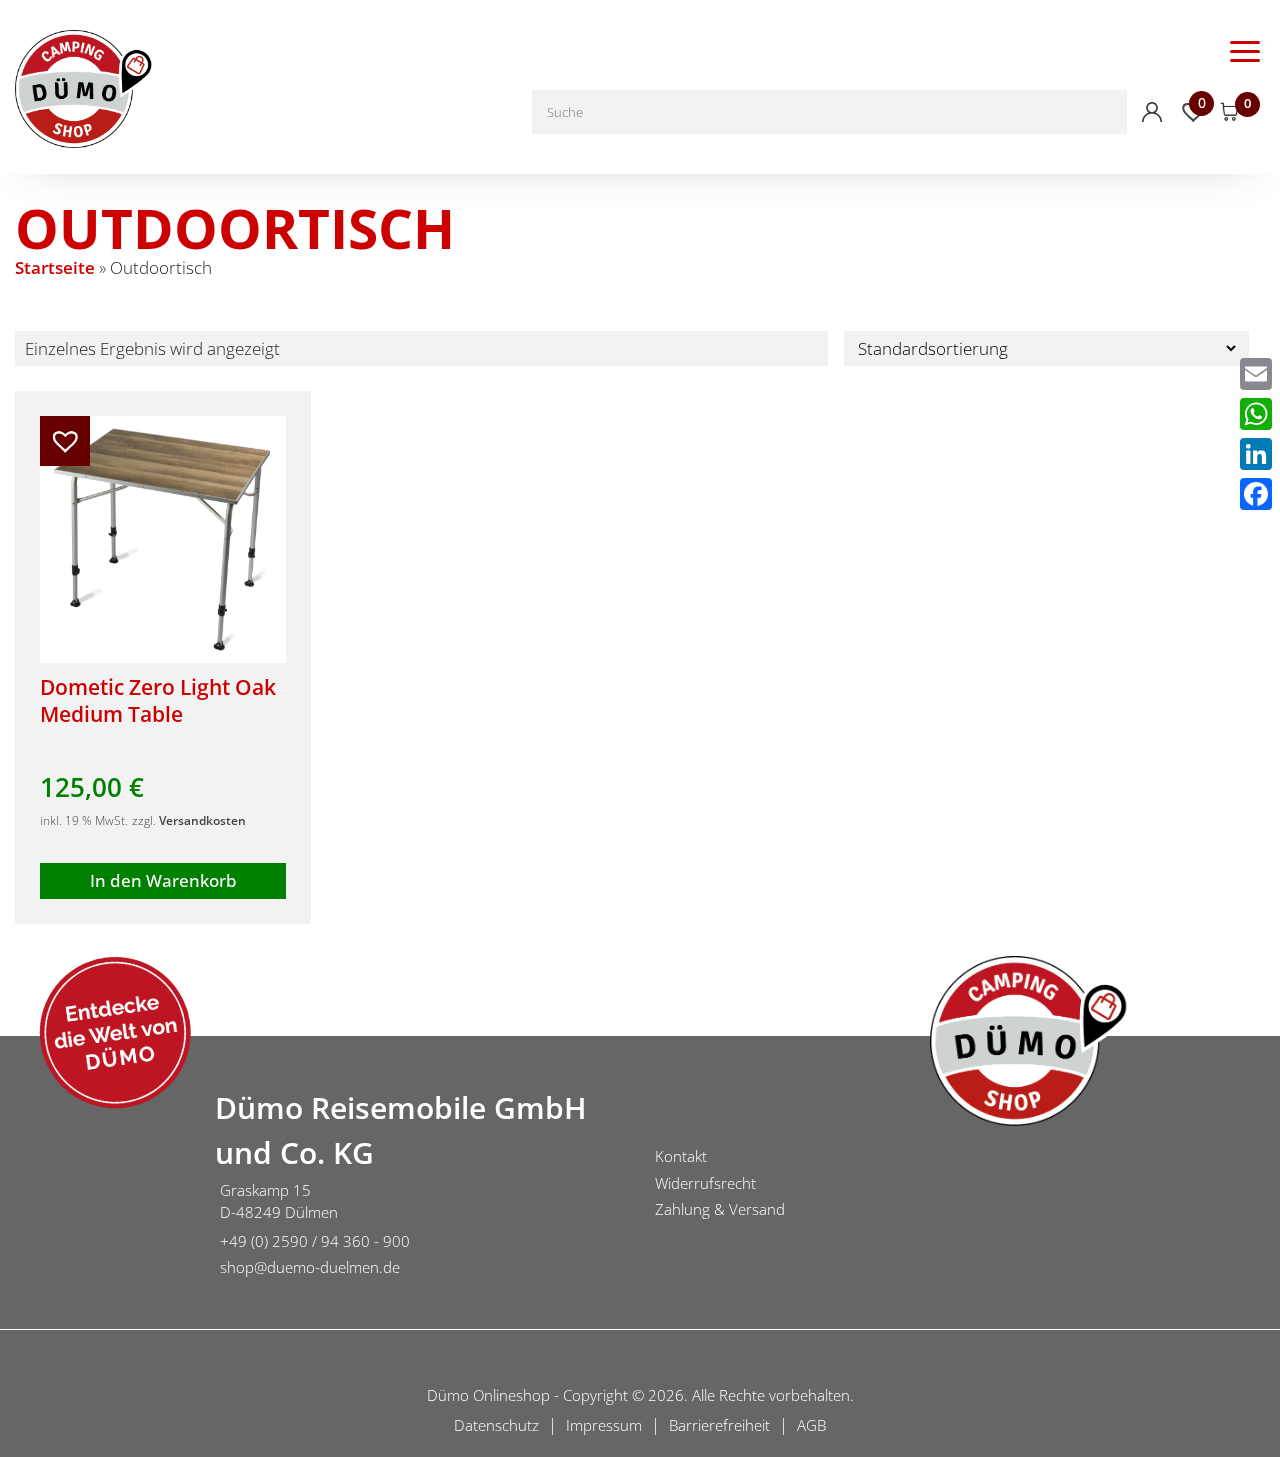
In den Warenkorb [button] (163, 880)
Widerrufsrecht (705, 1183)
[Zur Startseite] (100, 1186)
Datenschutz (496, 1425)
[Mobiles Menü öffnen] (1245, 50)
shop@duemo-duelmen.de (310, 1267)
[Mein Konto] (1152, 112)
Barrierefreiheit (719, 1425)
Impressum (604, 1425)
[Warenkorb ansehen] (1230, 112)
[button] (65, 441)
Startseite (55, 267)
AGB (811, 1425)
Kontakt (681, 1156)
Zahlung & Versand (720, 1209)
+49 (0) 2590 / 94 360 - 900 (315, 1241)
